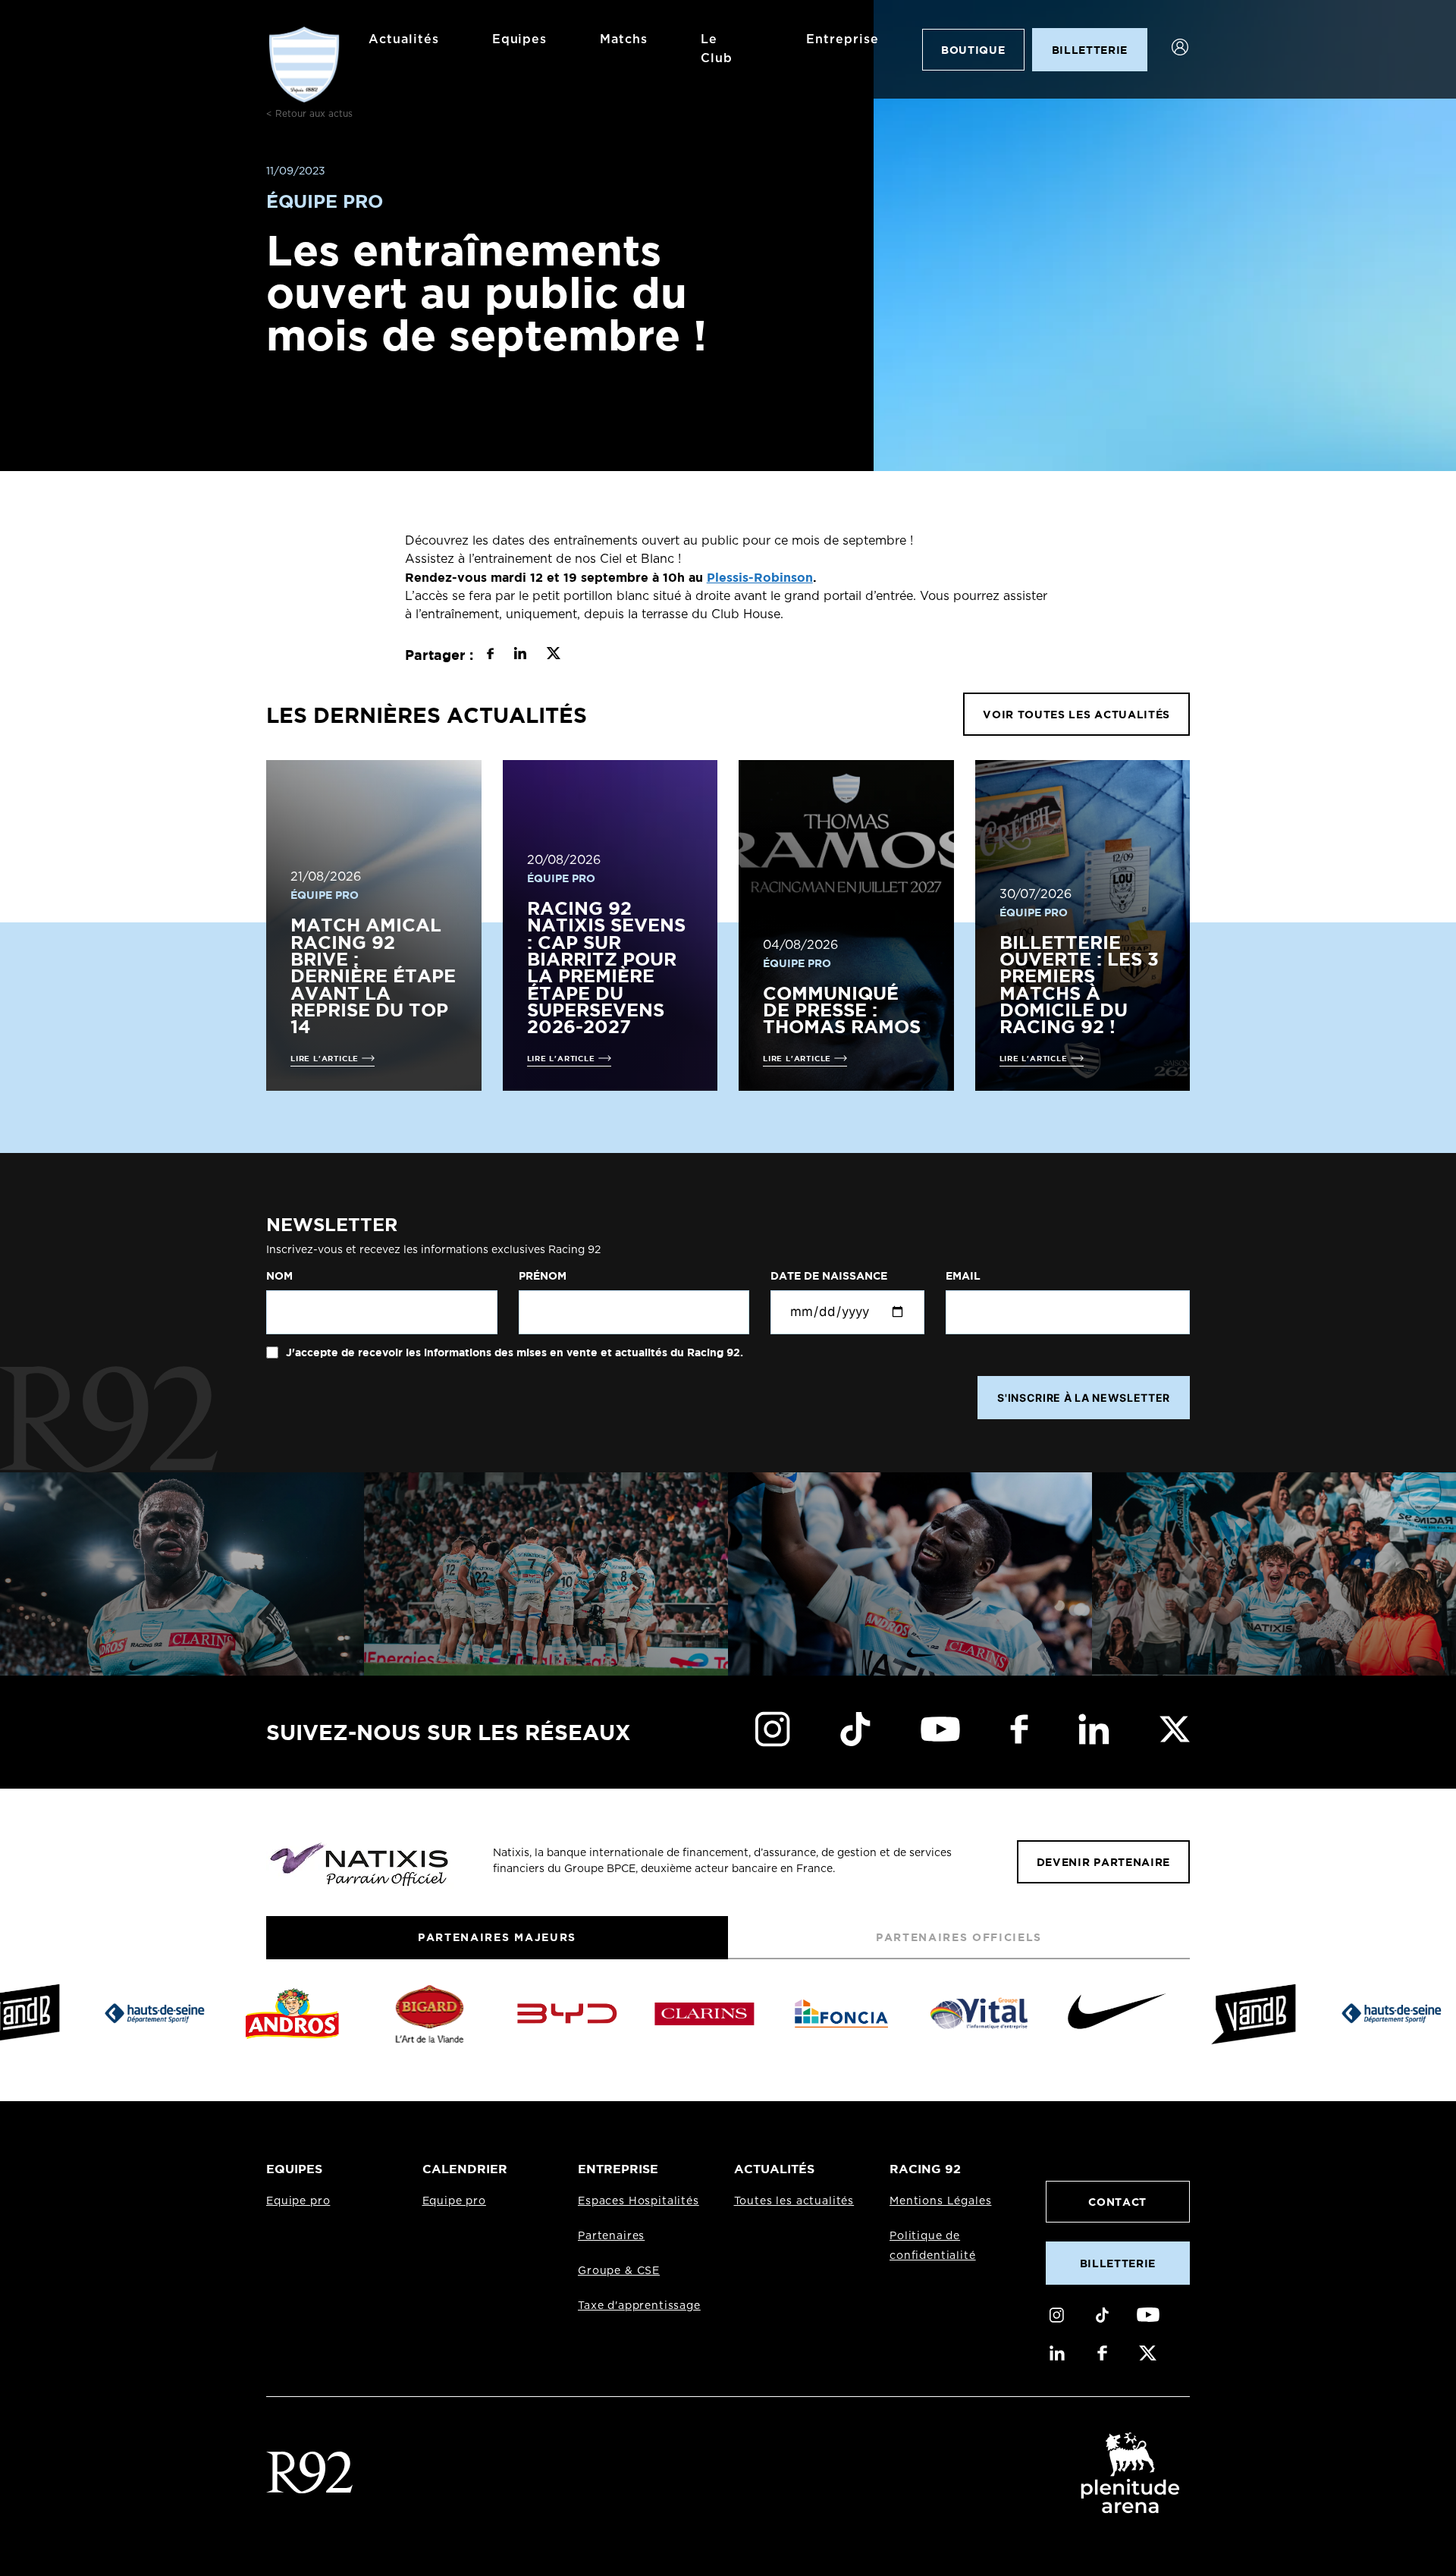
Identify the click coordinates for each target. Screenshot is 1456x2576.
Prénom (543, 1276)
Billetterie (1118, 2263)
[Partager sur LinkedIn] (520, 655)
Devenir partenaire (1103, 1862)
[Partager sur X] (553, 655)
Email (963, 1276)
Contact (1117, 2202)
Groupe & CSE (619, 2271)
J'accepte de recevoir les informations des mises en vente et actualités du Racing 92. (513, 1352)
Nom (279, 1276)
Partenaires (611, 2236)
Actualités (404, 39)
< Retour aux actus (309, 114)
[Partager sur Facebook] (490, 655)
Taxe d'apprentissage (639, 2306)
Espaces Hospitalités (639, 2201)
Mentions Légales (940, 2201)
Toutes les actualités (794, 2201)
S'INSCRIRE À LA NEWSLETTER (1084, 1398)
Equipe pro (298, 2201)
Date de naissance (829, 1276)
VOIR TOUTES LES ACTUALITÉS (1076, 714)
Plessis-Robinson (760, 577)
